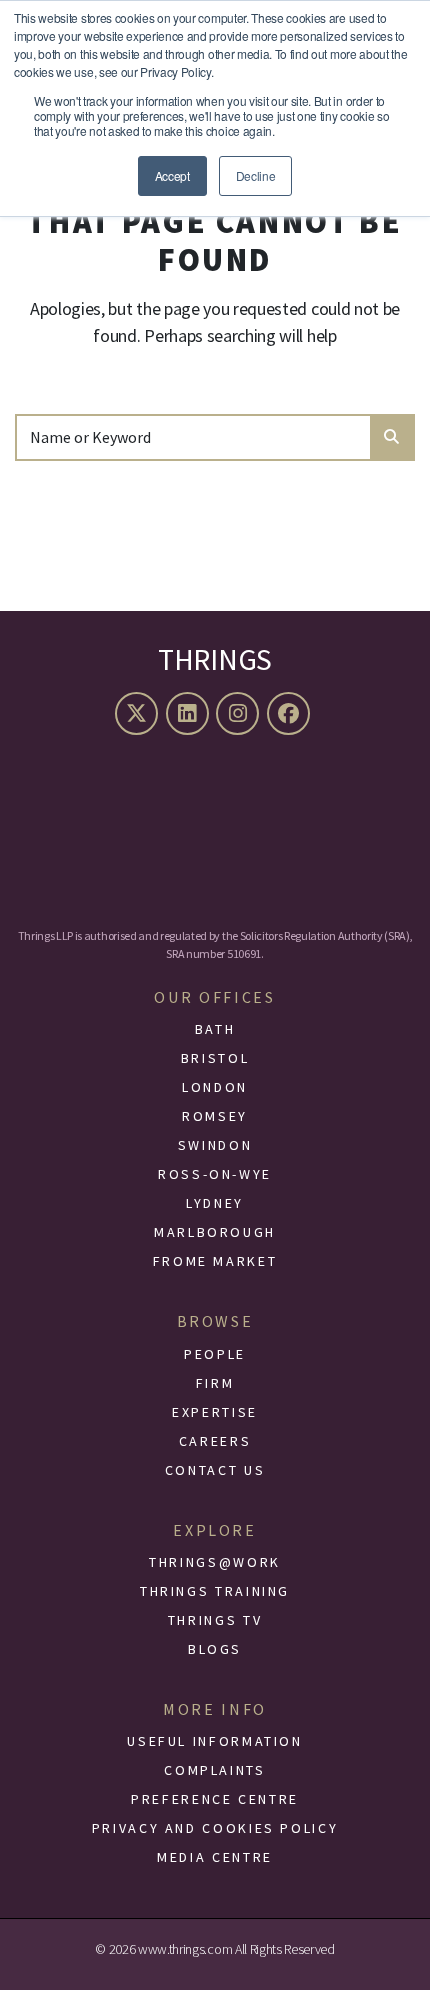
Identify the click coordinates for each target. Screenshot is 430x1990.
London (215, 1087)
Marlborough (215, 1232)
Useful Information (215, 1741)
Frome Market (215, 1261)
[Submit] (391, 437)
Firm (215, 1383)
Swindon (215, 1145)
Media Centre (215, 1857)
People (215, 1354)
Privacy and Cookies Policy (215, 1828)
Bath (215, 1029)
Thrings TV (215, 1620)
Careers (215, 1441)
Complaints (214, 1770)
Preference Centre (215, 1799)
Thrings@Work (215, 1562)
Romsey (215, 1116)
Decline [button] (256, 175)
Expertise (215, 1412)
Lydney (215, 1203)
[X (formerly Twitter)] (139, 713)
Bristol (215, 1058)
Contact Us (215, 1470)
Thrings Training (215, 1591)
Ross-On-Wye (215, 1174)
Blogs (215, 1649)
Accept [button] (172, 175)
